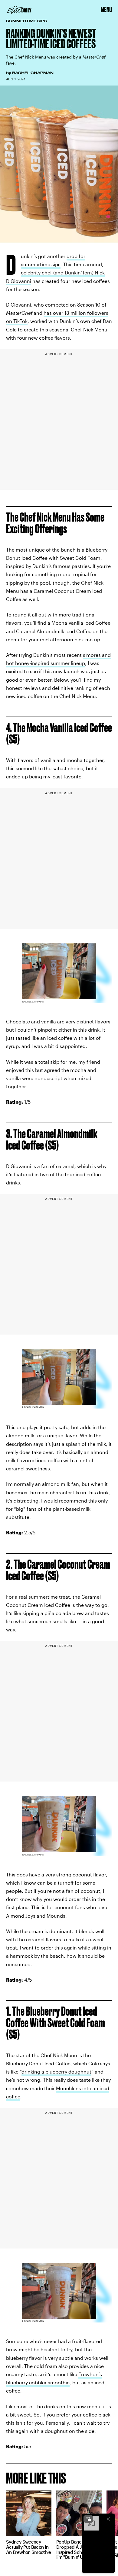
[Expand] (88, 2519)
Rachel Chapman (33, 73)
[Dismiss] (108, 2519)
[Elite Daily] (19, 10)
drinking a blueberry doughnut (56, 2072)
